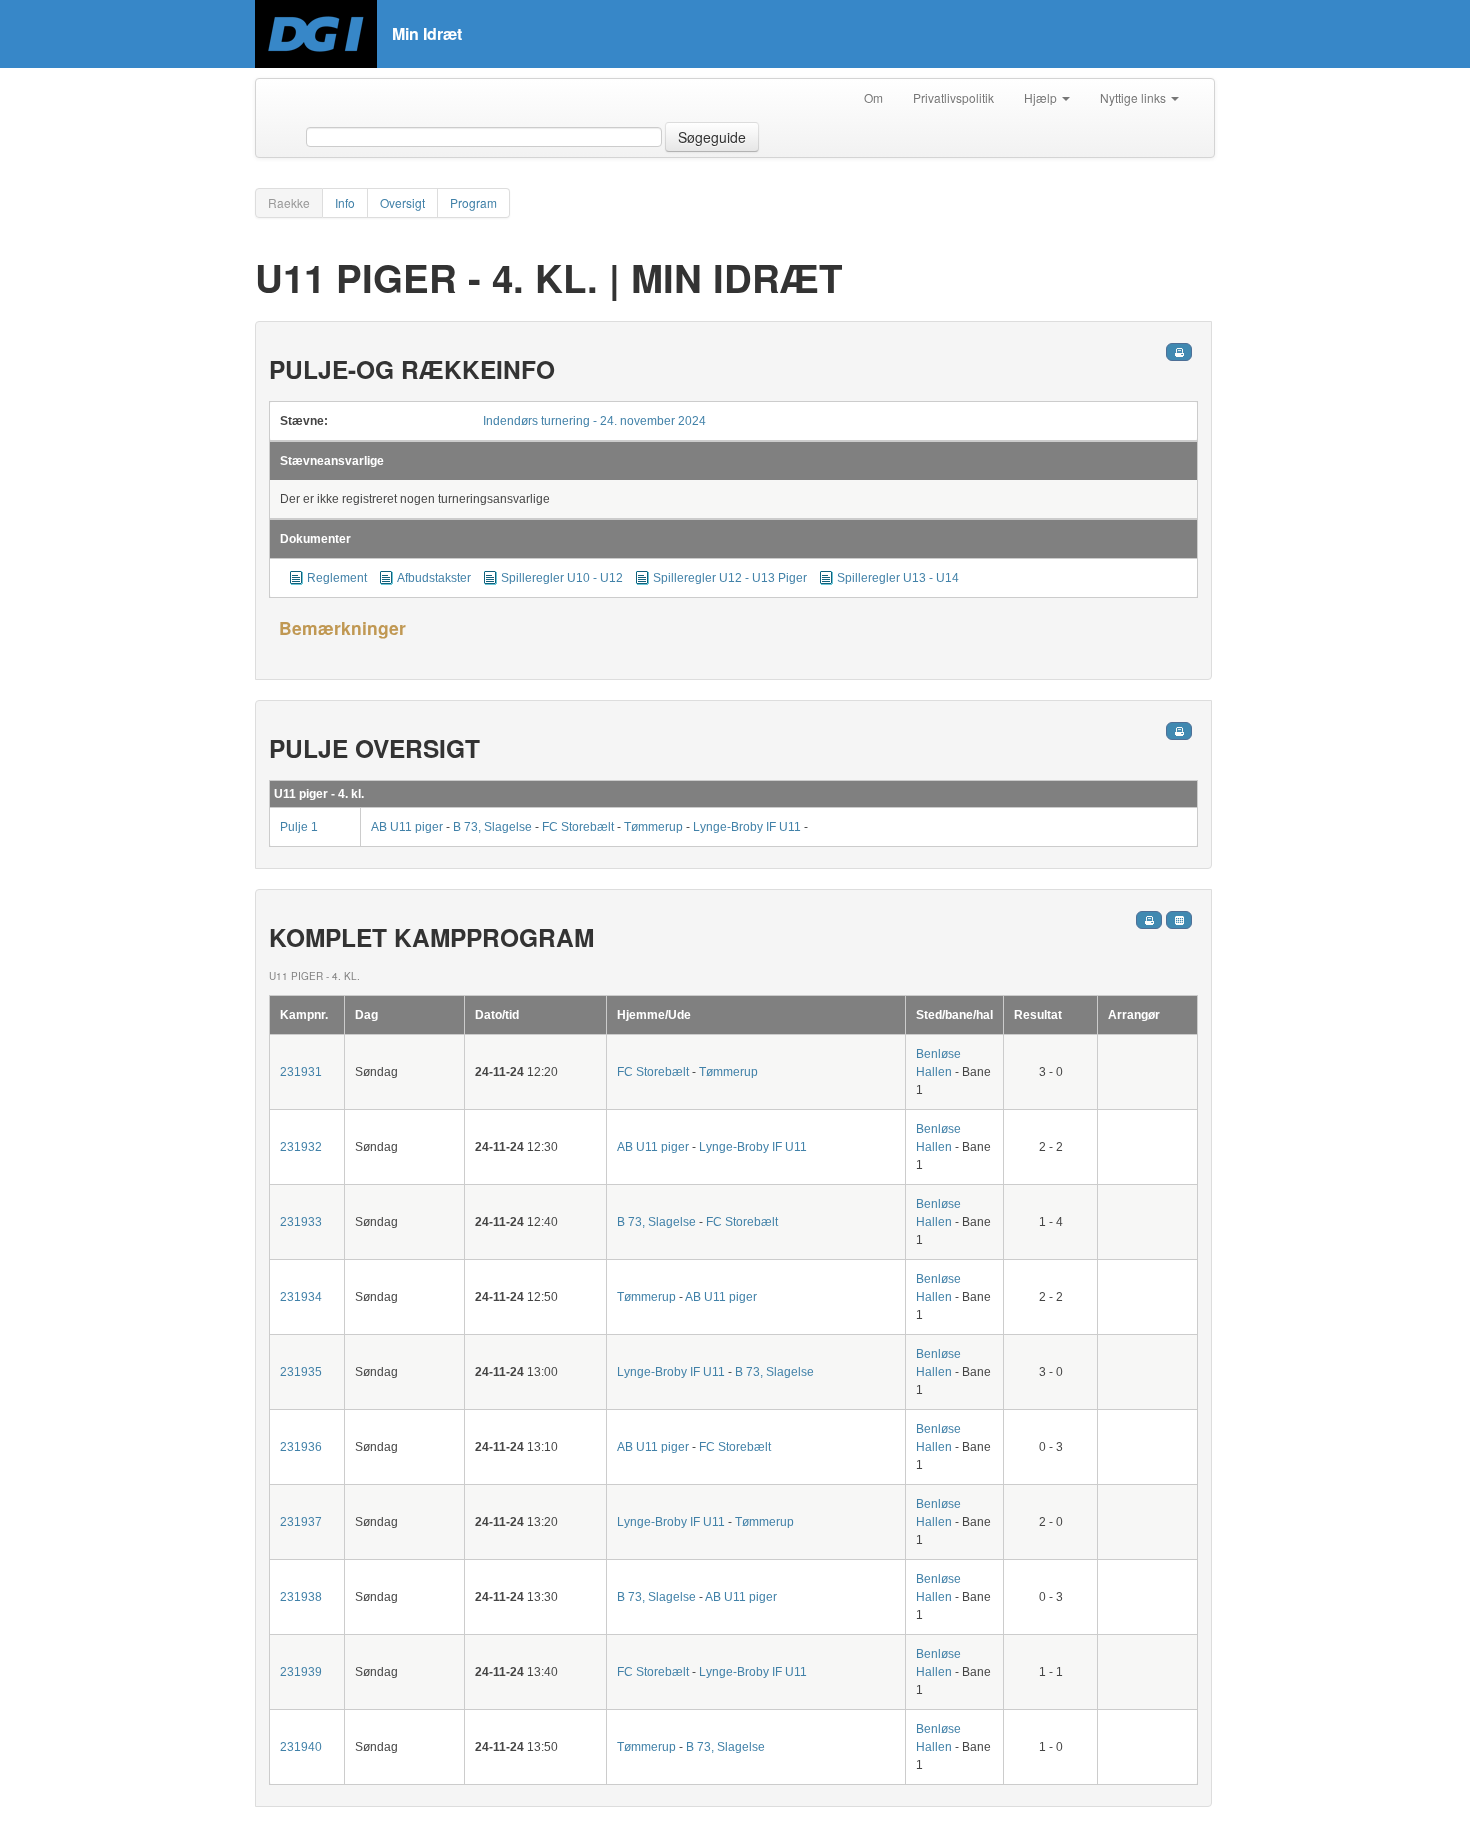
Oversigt (402, 202)
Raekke (289, 202)
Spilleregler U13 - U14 (898, 578)
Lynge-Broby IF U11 (748, 827)
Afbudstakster (435, 578)
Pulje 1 (299, 827)
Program (473, 202)
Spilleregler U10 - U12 (562, 578)
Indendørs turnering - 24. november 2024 (594, 421)
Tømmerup (655, 827)
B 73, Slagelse (492, 827)
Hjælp (1042, 97)
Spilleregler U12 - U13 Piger (730, 578)
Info (345, 202)
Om (873, 97)
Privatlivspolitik (953, 97)
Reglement (337, 578)
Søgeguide (712, 137)
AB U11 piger (408, 827)
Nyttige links (1134, 97)
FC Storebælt (579, 827)
